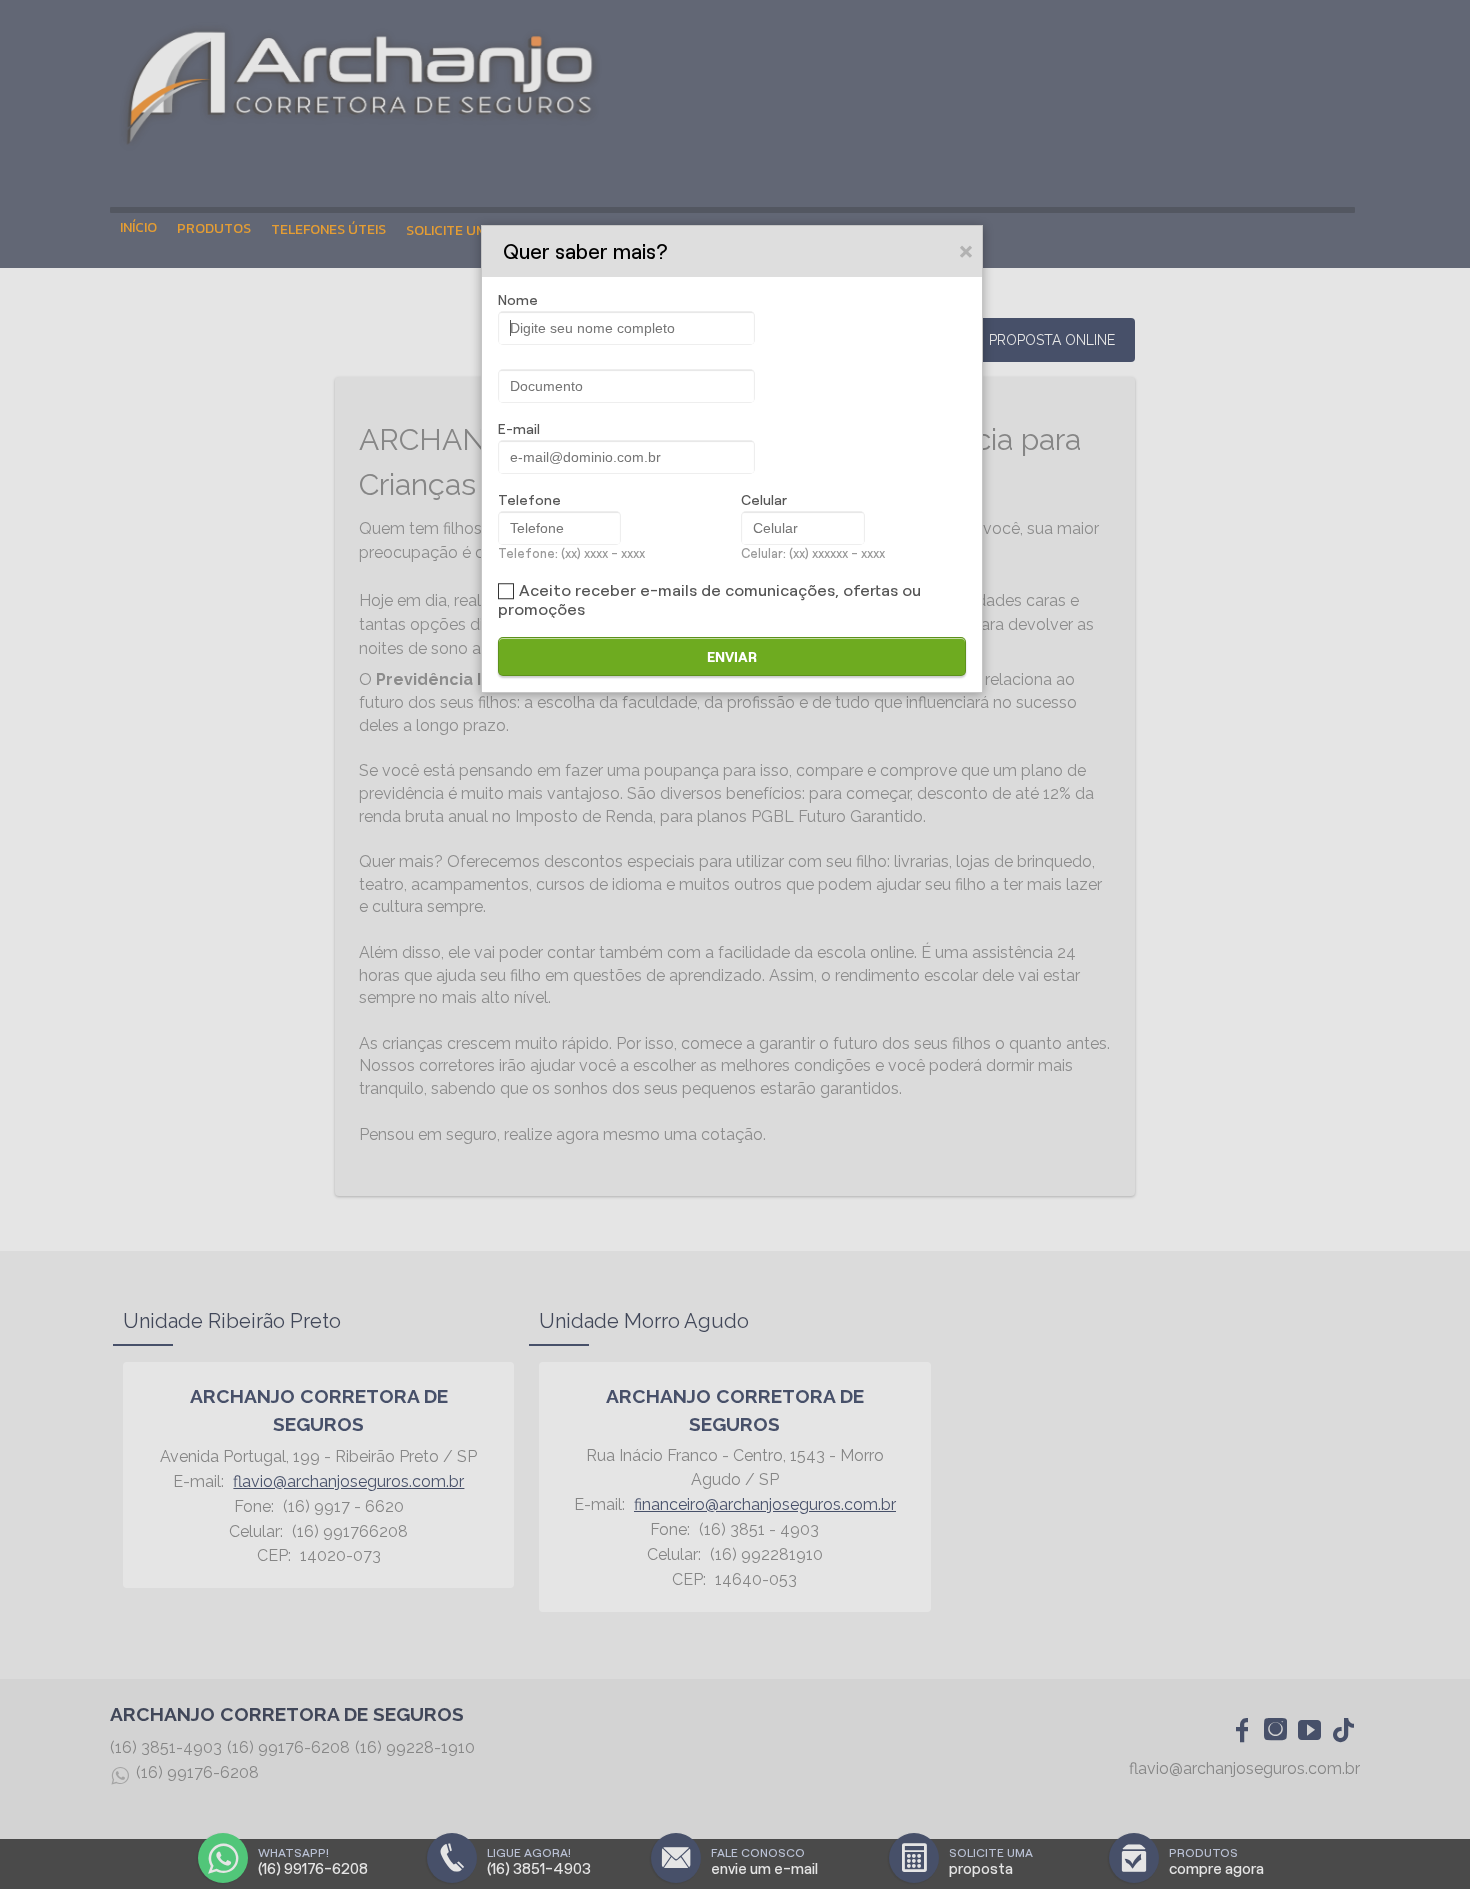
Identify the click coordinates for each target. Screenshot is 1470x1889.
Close (967, 251)
